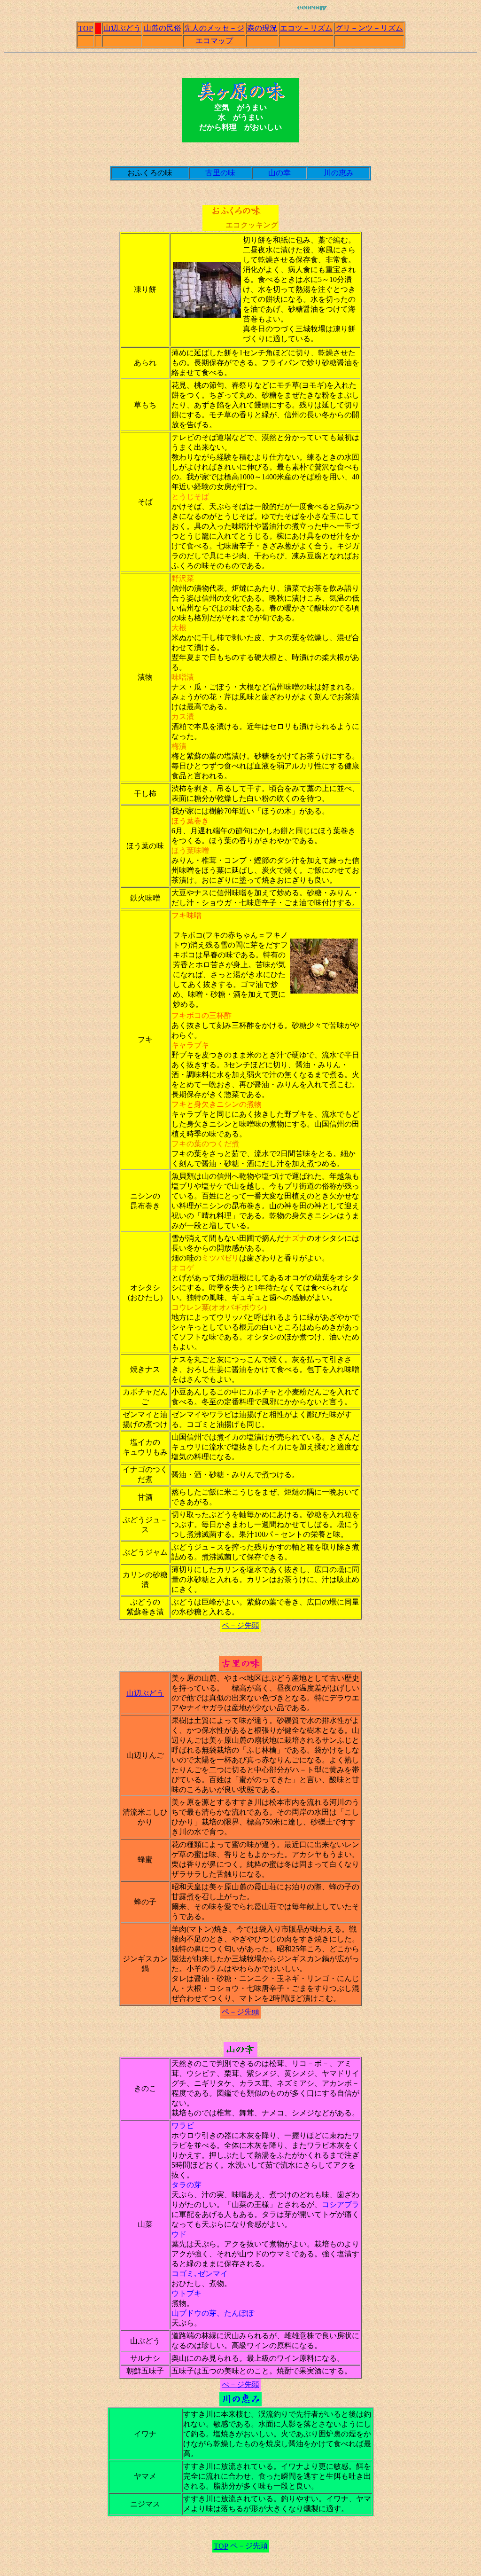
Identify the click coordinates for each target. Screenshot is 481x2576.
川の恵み (339, 173)
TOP (86, 28)
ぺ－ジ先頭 (240, 2384)
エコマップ (214, 41)
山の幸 (276, 173)
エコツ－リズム (306, 28)
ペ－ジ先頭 (240, 1625)
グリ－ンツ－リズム (369, 28)
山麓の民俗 (163, 28)
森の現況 (262, 28)
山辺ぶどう (122, 28)
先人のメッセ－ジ (214, 28)
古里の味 (220, 173)
